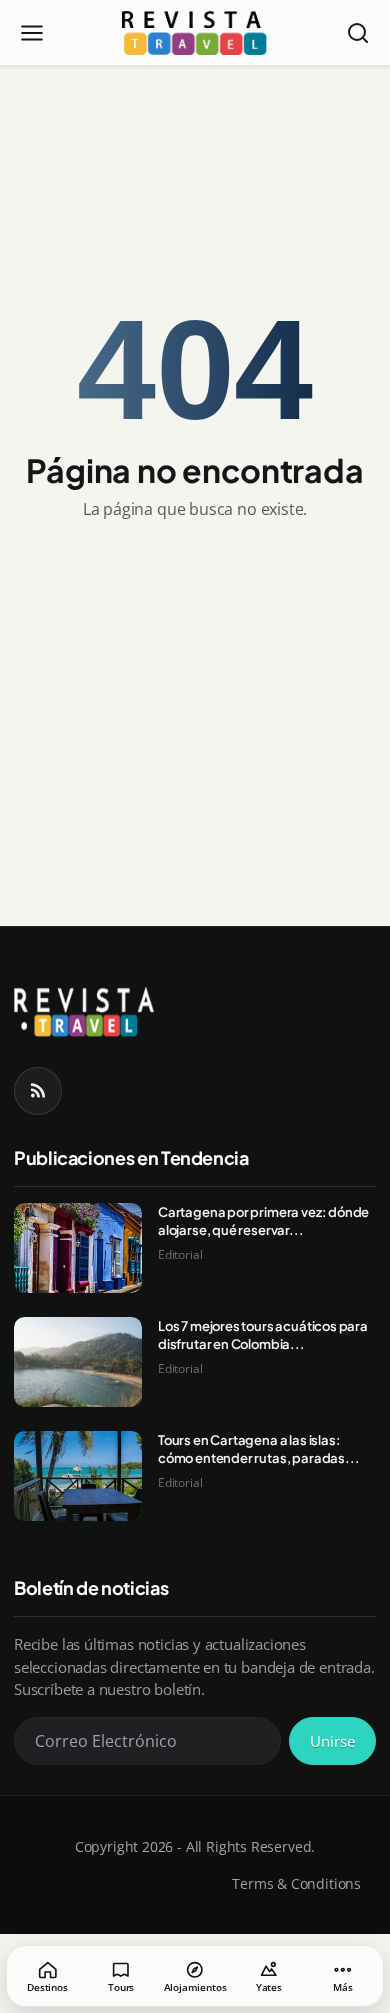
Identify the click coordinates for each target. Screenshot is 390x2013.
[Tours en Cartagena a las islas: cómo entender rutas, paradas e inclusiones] (78, 1476)
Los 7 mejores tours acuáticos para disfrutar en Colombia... (263, 1335)
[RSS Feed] (38, 1091)
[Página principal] (195, 33)
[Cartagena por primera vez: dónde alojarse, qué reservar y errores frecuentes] (78, 1248)
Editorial (180, 1254)
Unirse (332, 1741)
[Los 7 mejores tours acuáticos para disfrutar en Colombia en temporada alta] (78, 1362)
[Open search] (358, 33)
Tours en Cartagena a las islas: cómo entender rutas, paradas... (258, 1449)
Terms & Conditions (296, 1883)
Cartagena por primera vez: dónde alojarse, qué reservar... (263, 1221)
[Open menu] (32, 33)
